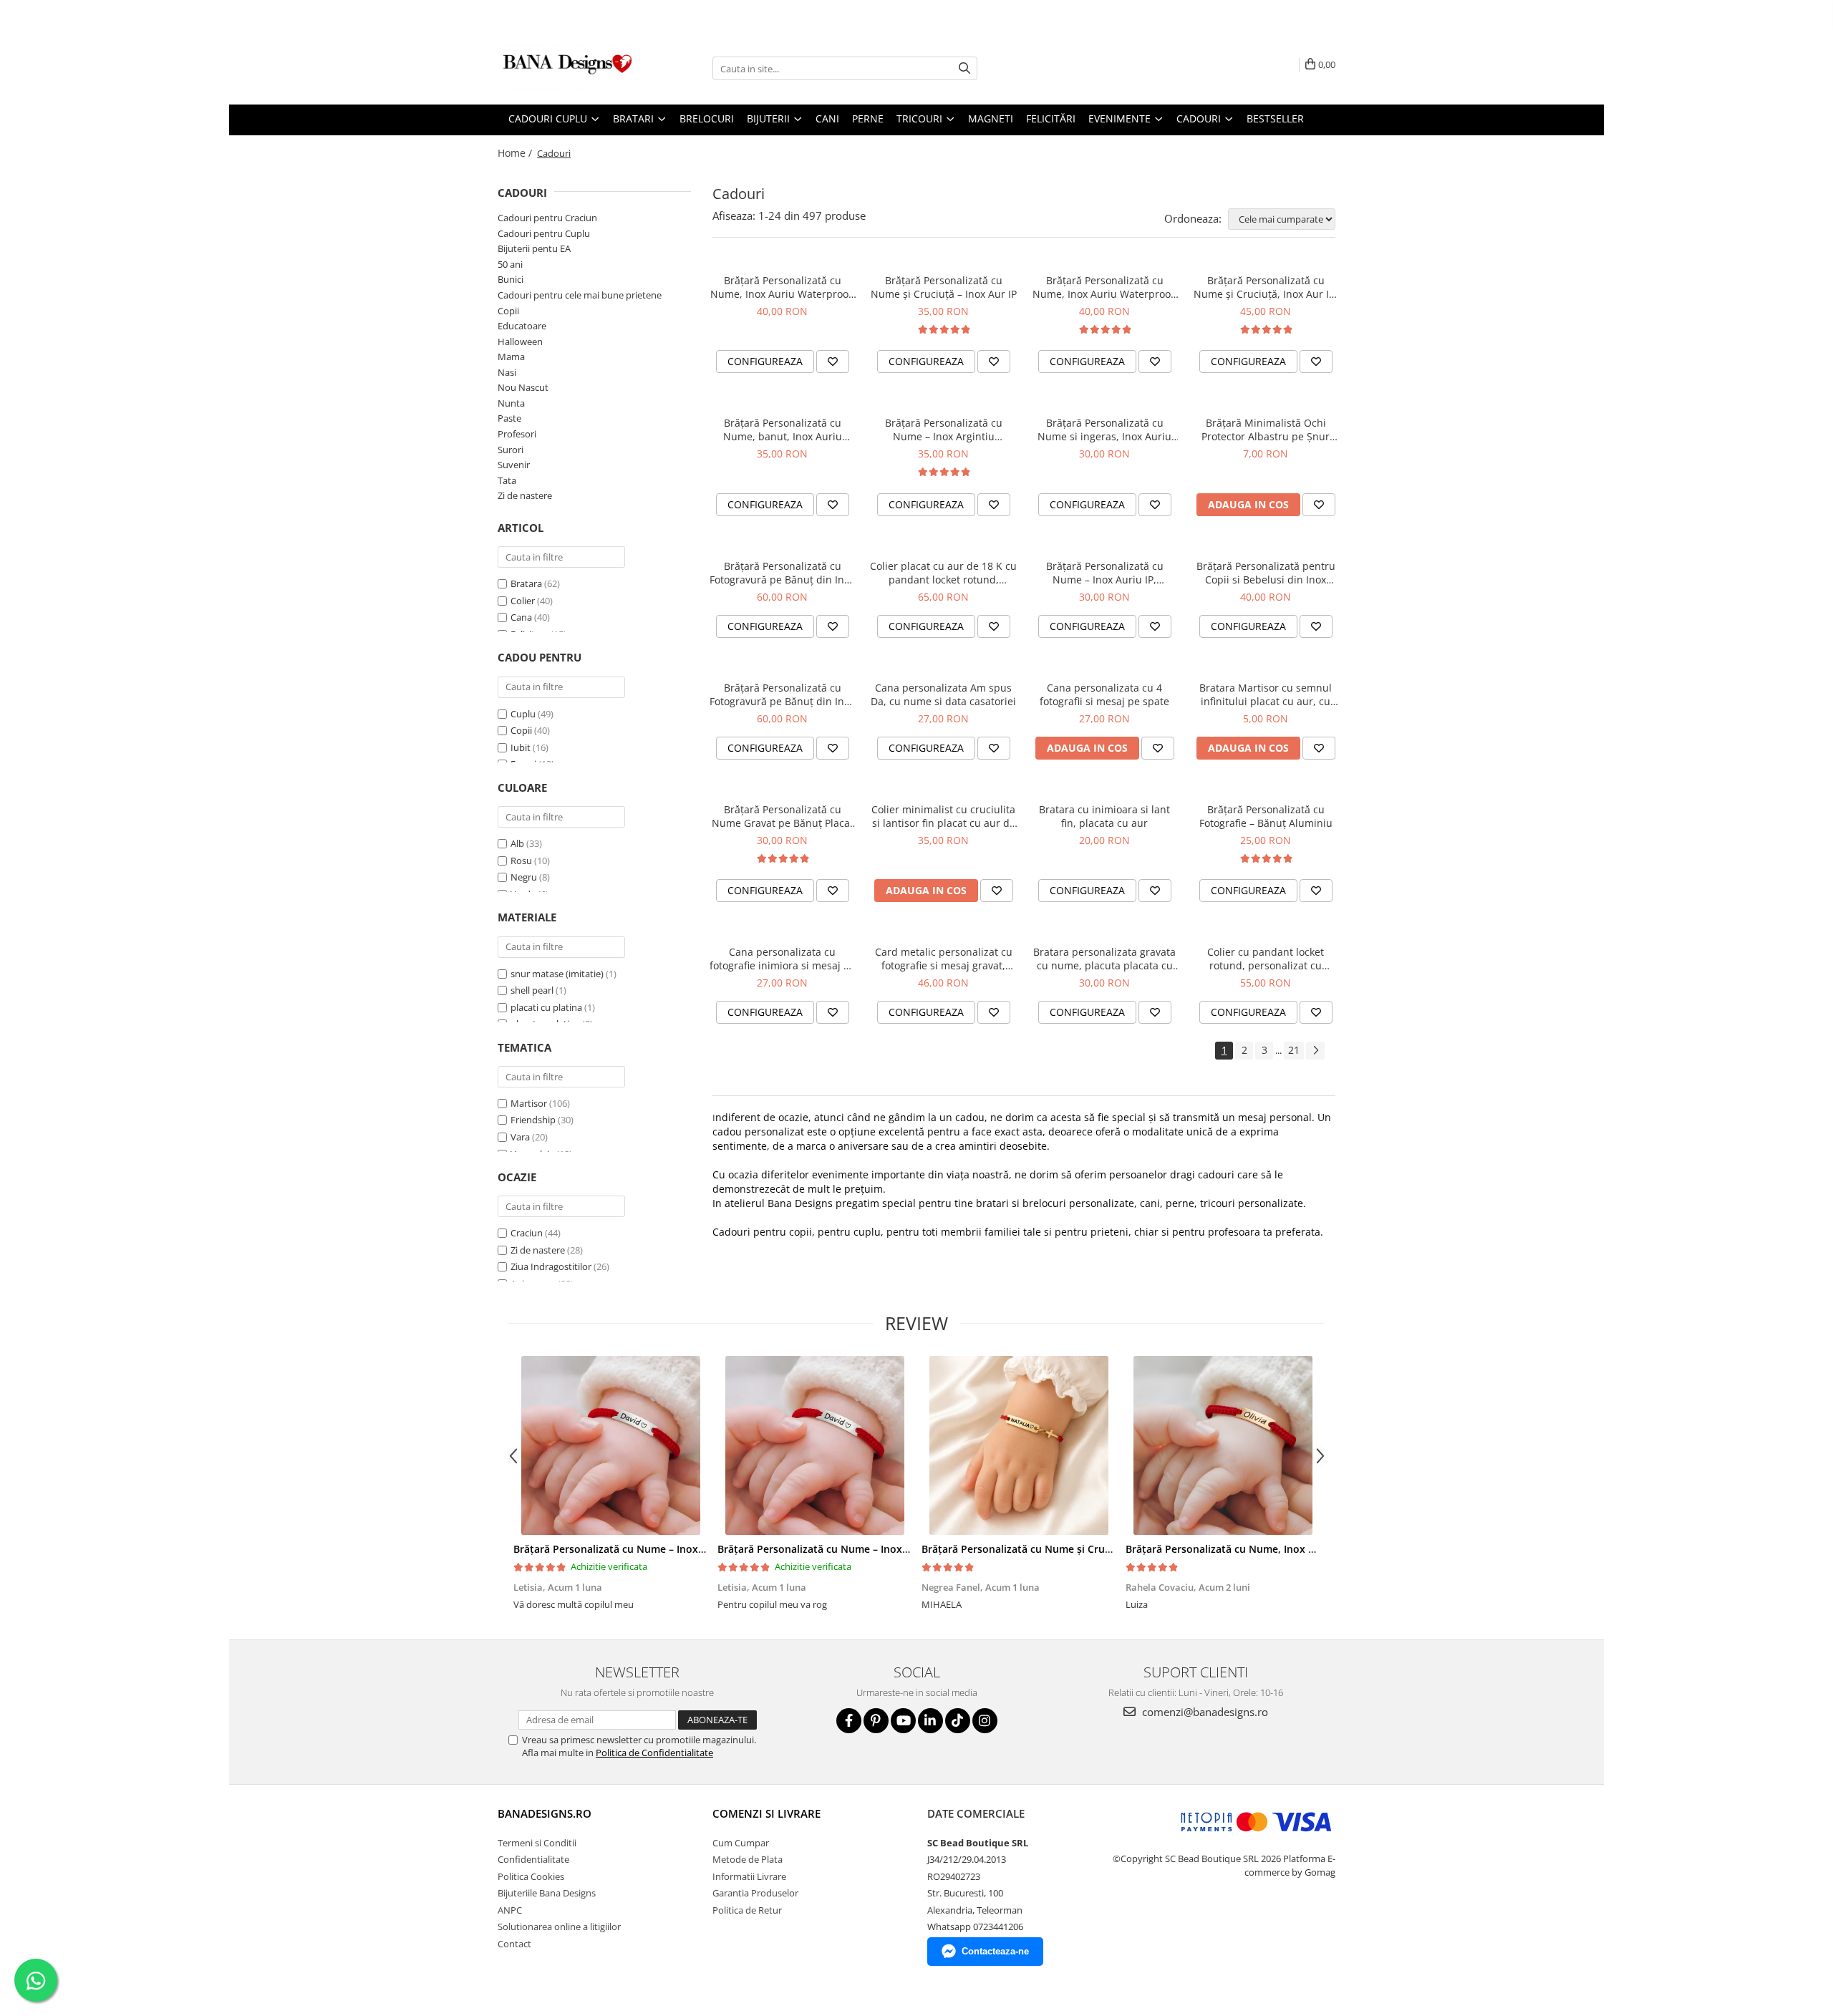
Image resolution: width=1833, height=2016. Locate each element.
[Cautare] (964, 68)
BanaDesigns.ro (545, 1813)
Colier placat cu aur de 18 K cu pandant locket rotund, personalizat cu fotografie (943, 573)
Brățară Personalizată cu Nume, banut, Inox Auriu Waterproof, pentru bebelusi (783, 430)
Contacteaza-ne (995, 1951)
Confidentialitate (533, 1859)
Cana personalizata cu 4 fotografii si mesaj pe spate (1104, 694)
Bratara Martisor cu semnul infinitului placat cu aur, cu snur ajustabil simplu (1266, 694)
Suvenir (514, 465)
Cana (521, 617)
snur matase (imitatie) (557, 974)
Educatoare (522, 326)
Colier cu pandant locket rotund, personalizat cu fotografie (1266, 959)
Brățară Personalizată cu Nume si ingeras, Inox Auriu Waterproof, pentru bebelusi (1105, 430)
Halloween (520, 341)
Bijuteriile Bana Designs (547, 1893)
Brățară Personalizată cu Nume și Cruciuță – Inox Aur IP (944, 287)
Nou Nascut (523, 387)
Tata (507, 480)
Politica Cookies (531, 1876)
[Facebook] (849, 1721)
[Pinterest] (876, 1721)
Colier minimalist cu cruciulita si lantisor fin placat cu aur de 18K (943, 816)
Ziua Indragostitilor (551, 1266)
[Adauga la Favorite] (833, 362)
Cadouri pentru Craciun (547, 218)
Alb (517, 843)
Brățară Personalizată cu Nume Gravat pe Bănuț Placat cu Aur (783, 816)
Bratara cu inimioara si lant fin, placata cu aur (1104, 816)
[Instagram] (985, 1721)
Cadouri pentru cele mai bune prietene (580, 295)
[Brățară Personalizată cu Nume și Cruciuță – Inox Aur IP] (1019, 1445)
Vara (520, 1137)
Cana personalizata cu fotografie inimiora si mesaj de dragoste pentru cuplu (783, 959)
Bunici (511, 279)
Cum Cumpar (741, 1843)
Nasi (507, 372)
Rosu (521, 861)
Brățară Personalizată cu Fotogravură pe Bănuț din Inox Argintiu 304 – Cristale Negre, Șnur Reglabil (782, 694)
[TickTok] (958, 1721)
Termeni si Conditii (537, 1843)
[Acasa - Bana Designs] (569, 69)
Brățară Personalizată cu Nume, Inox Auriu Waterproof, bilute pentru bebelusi (783, 287)
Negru (524, 877)
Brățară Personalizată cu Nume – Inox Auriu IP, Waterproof (1105, 573)
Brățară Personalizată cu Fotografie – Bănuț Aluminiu (1266, 816)
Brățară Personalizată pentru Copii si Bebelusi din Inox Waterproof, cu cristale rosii (1266, 573)
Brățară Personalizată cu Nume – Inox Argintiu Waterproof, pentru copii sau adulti (944, 430)
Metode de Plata (748, 1859)
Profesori (517, 434)
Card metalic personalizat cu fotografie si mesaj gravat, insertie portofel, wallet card (944, 959)
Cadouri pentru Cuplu (544, 233)
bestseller (1275, 118)
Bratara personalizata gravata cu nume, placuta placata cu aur (1104, 959)
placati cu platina (546, 1007)
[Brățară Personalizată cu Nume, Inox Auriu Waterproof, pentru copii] (1223, 1445)
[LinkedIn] (930, 1721)
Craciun (527, 1233)
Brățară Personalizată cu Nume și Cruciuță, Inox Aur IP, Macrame (1266, 287)
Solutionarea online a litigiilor (559, 1927)
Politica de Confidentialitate (654, 1753)
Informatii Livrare (749, 1876)
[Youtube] (903, 1721)
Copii (508, 311)
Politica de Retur (747, 1910)
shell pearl (532, 990)
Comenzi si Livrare (766, 1813)
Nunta (511, 403)
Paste (509, 418)
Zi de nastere (525, 495)
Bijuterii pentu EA (534, 248)
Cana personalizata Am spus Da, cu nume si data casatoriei (943, 694)
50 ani (510, 264)
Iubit (521, 747)
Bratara (526, 583)
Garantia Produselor (755, 1893)
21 (1294, 1050)
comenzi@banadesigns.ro (1204, 1712)
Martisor (529, 1103)
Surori (511, 450)
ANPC (510, 1910)
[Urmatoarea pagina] (1315, 1051)
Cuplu (523, 714)
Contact (514, 1944)
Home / (516, 153)
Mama (511, 357)
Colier (523, 601)
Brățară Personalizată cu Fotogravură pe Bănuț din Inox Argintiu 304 (782, 573)
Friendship (533, 1120)
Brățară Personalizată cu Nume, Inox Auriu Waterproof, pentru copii (1105, 287)
